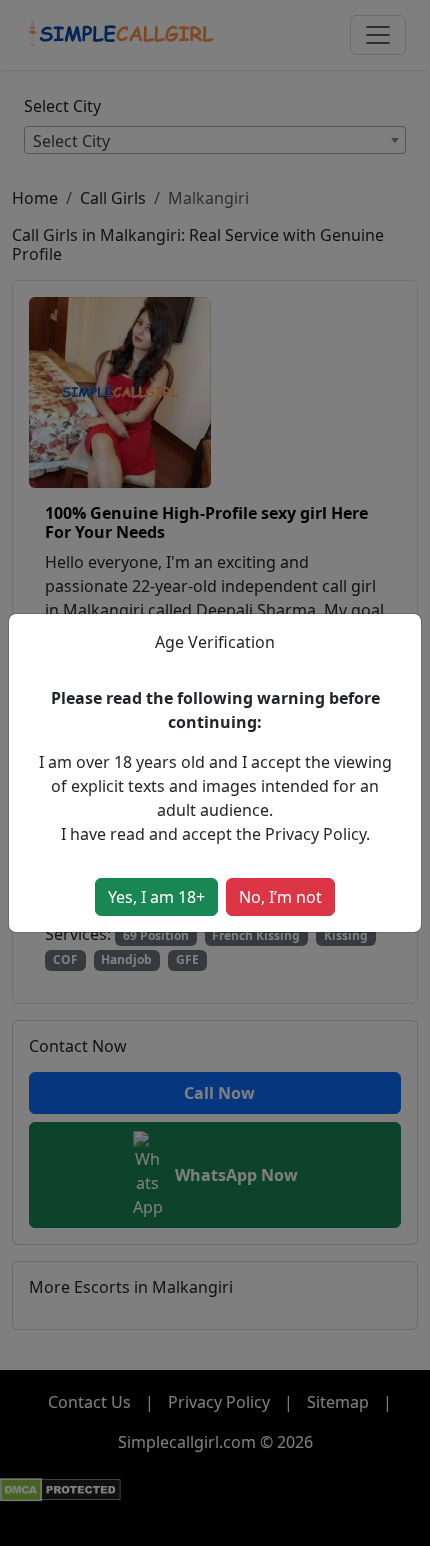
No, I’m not (280, 897)
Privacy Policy (315, 834)
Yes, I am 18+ (156, 897)
